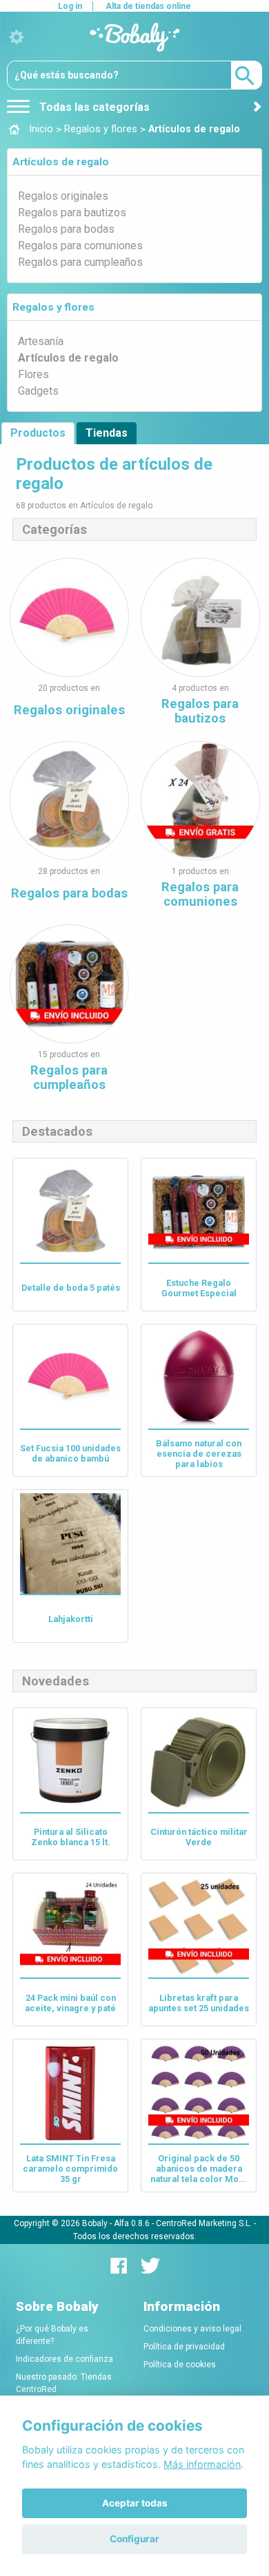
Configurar (134, 2539)
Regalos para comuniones (80, 246)
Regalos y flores (53, 307)
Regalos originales (63, 196)
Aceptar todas (135, 2503)
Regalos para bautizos (72, 212)
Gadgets (38, 391)
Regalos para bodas (66, 229)
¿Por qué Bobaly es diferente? (52, 2335)
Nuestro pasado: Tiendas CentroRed (64, 2383)
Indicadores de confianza (64, 2359)
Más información (202, 2464)
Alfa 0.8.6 (132, 2223)
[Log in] (17, 38)
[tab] (134, 162)
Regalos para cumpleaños (80, 262)
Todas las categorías (93, 107)
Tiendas (107, 433)
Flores (33, 374)
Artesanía (41, 341)
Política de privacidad (184, 2347)
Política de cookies (180, 2365)
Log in (70, 6)
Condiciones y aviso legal (192, 2329)
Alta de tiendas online (148, 6)
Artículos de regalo (61, 162)
